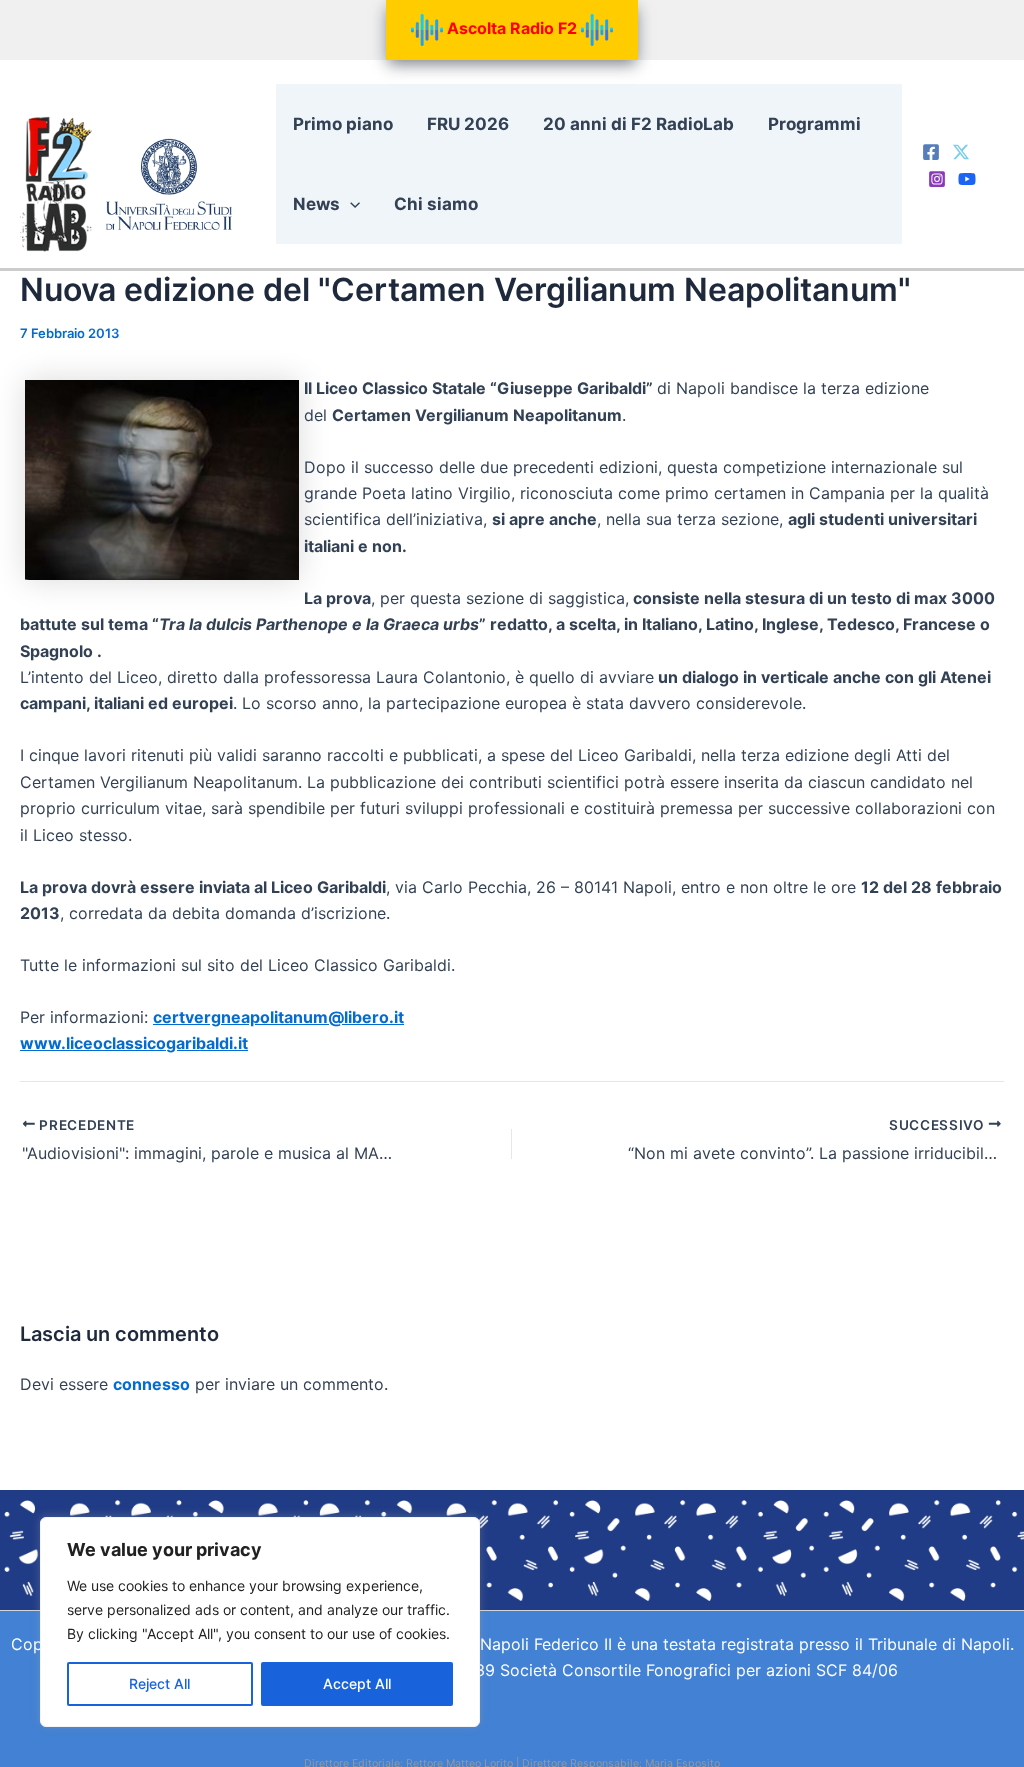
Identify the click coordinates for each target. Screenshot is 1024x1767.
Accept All (357, 1683)
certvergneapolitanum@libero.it (278, 1017)
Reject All (159, 1683)
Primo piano (343, 124)
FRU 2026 (468, 124)
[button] (350, 204)
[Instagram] (937, 179)
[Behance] (967, 179)
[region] (260, 1622)
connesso (151, 1384)
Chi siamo (436, 204)
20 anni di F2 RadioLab (638, 124)
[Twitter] (961, 152)
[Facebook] (931, 152)
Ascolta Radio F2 (512, 28)
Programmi (814, 124)
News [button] (316, 204)
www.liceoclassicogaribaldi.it (134, 1043)
